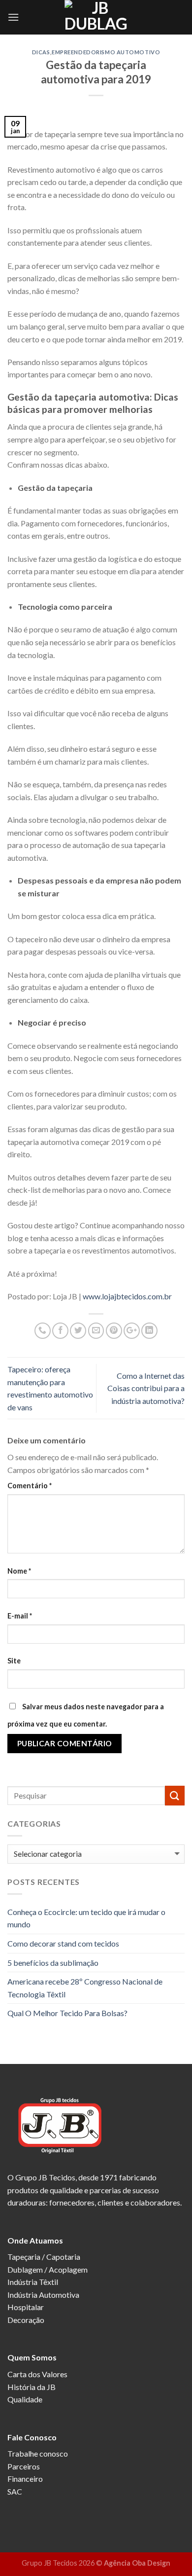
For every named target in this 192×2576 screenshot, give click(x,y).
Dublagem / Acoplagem (48, 2269)
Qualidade (25, 2399)
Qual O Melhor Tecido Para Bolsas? (67, 2013)
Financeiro (25, 2479)
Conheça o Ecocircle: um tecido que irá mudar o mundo (86, 1918)
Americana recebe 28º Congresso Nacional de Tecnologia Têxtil (85, 1988)
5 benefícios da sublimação (53, 1963)
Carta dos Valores (37, 2374)
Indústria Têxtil (33, 2282)
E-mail (20, 1616)
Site (14, 1661)
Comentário (30, 1486)
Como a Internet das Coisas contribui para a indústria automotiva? (146, 1388)
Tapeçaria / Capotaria (44, 2257)
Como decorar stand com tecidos (63, 1943)
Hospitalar (26, 2307)
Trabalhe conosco (38, 2453)
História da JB (32, 2387)
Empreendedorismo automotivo (106, 52)
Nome (19, 1571)
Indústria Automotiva (43, 2295)
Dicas (41, 52)
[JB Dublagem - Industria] (96, 17)
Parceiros (24, 2466)
